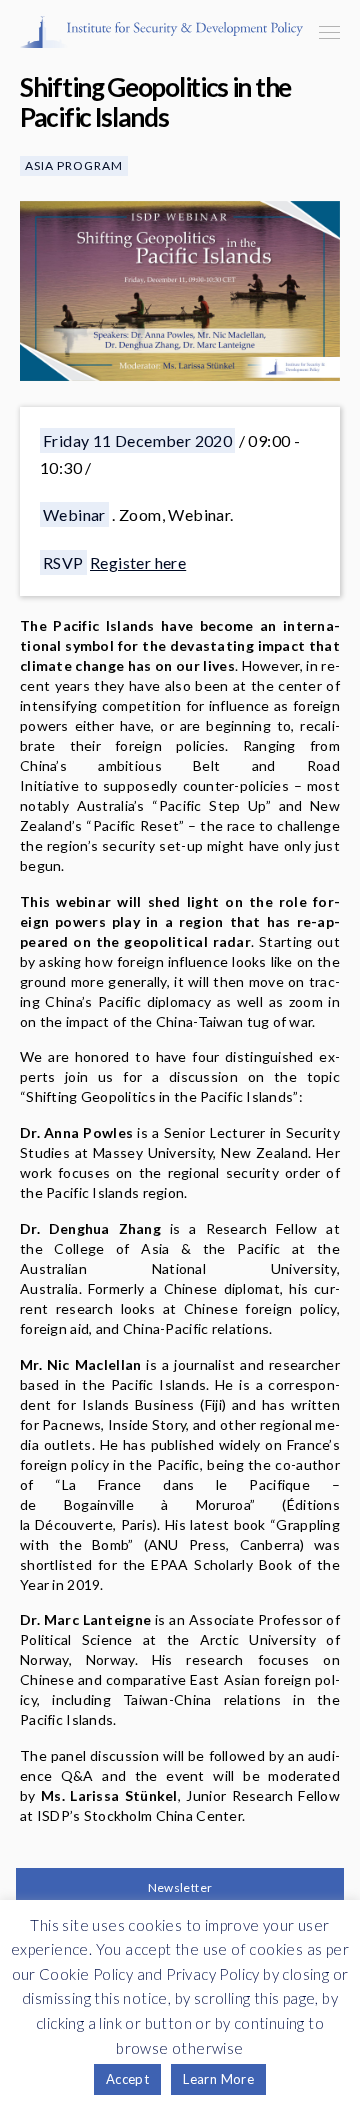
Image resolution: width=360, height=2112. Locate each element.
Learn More (218, 2079)
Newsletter (180, 1887)
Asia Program (74, 165)
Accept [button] (127, 2079)
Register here (138, 562)
